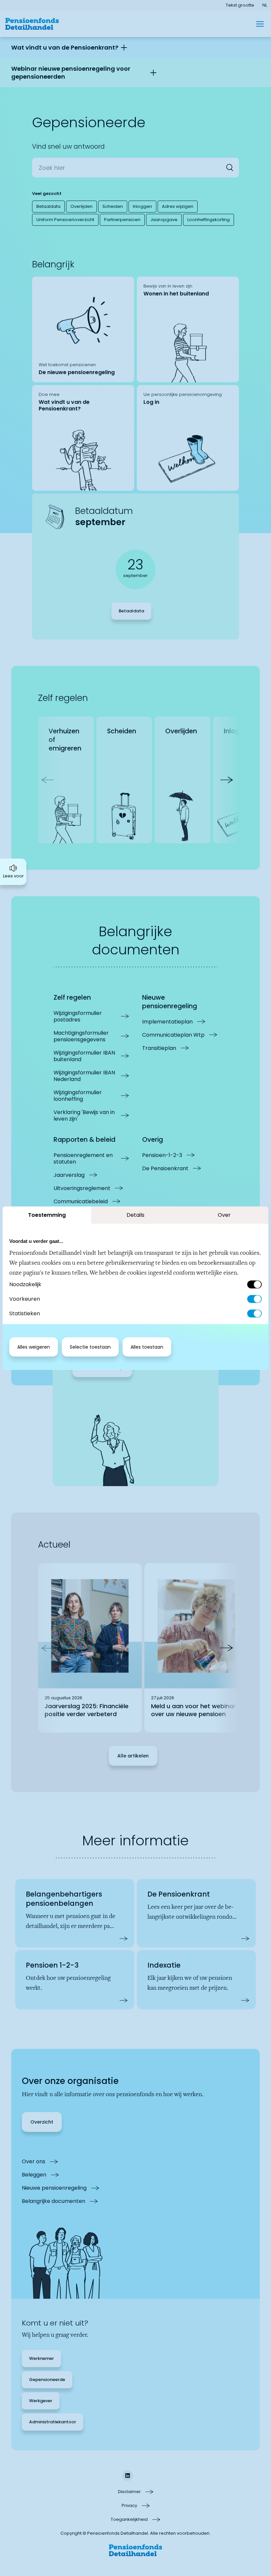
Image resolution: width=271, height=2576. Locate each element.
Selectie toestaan (90, 1347)
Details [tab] (135, 1215)
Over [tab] (224, 1215)
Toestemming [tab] (47, 1215)
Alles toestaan (147, 1347)
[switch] (254, 1299)
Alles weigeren (34, 1347)
